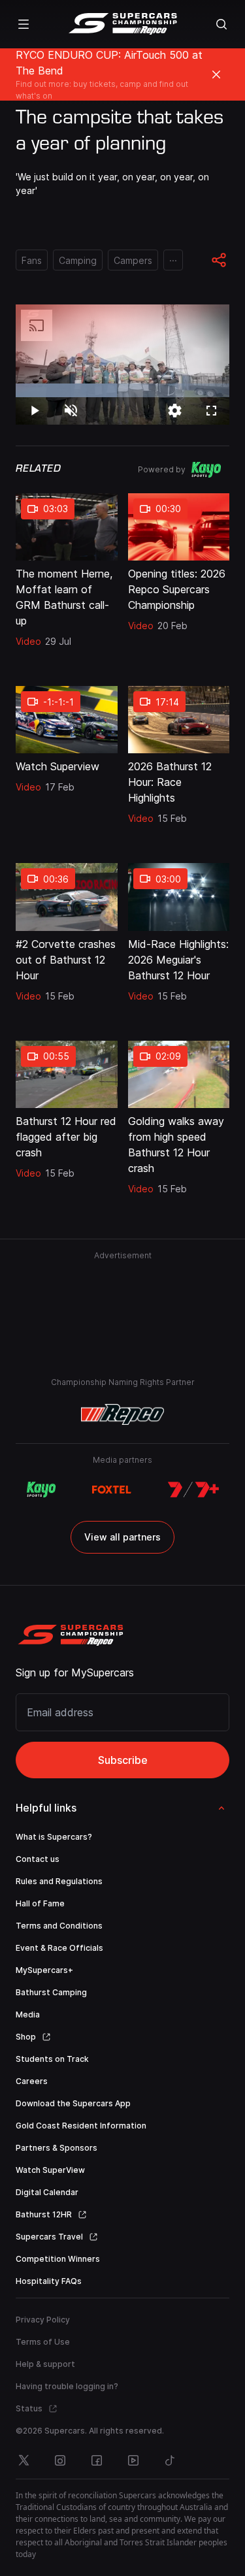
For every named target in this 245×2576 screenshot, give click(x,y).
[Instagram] (60, 2460)
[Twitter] (24, 2460)
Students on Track (52, 2059)
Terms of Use (43, 2342)
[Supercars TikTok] (170, 2460)
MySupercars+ (44, 1970)
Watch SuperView (50, 2170)
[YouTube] (133, 2460)
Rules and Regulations (59, 1881)
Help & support (45, 2364)
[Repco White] (122, 1414)
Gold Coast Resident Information (81, 2126)
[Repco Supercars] (122, 24)
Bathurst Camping (51, 1992)
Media (28, 2014)
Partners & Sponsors (57, 2148)
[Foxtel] (111, 1490)
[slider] (122, 390)
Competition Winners (58, 2259)
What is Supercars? (54, 1837)
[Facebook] (97, 2460)
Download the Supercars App (73, 2103)
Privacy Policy (43, 2320)
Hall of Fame (40, 1903)
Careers (32, 2081)
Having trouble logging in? (67, 2386)
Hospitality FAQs (49, 2281)
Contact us (38, 1859)
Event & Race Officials (59, 1948)
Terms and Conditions (59, 1926)
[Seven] (193, 1490)
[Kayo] (41, 1490)
